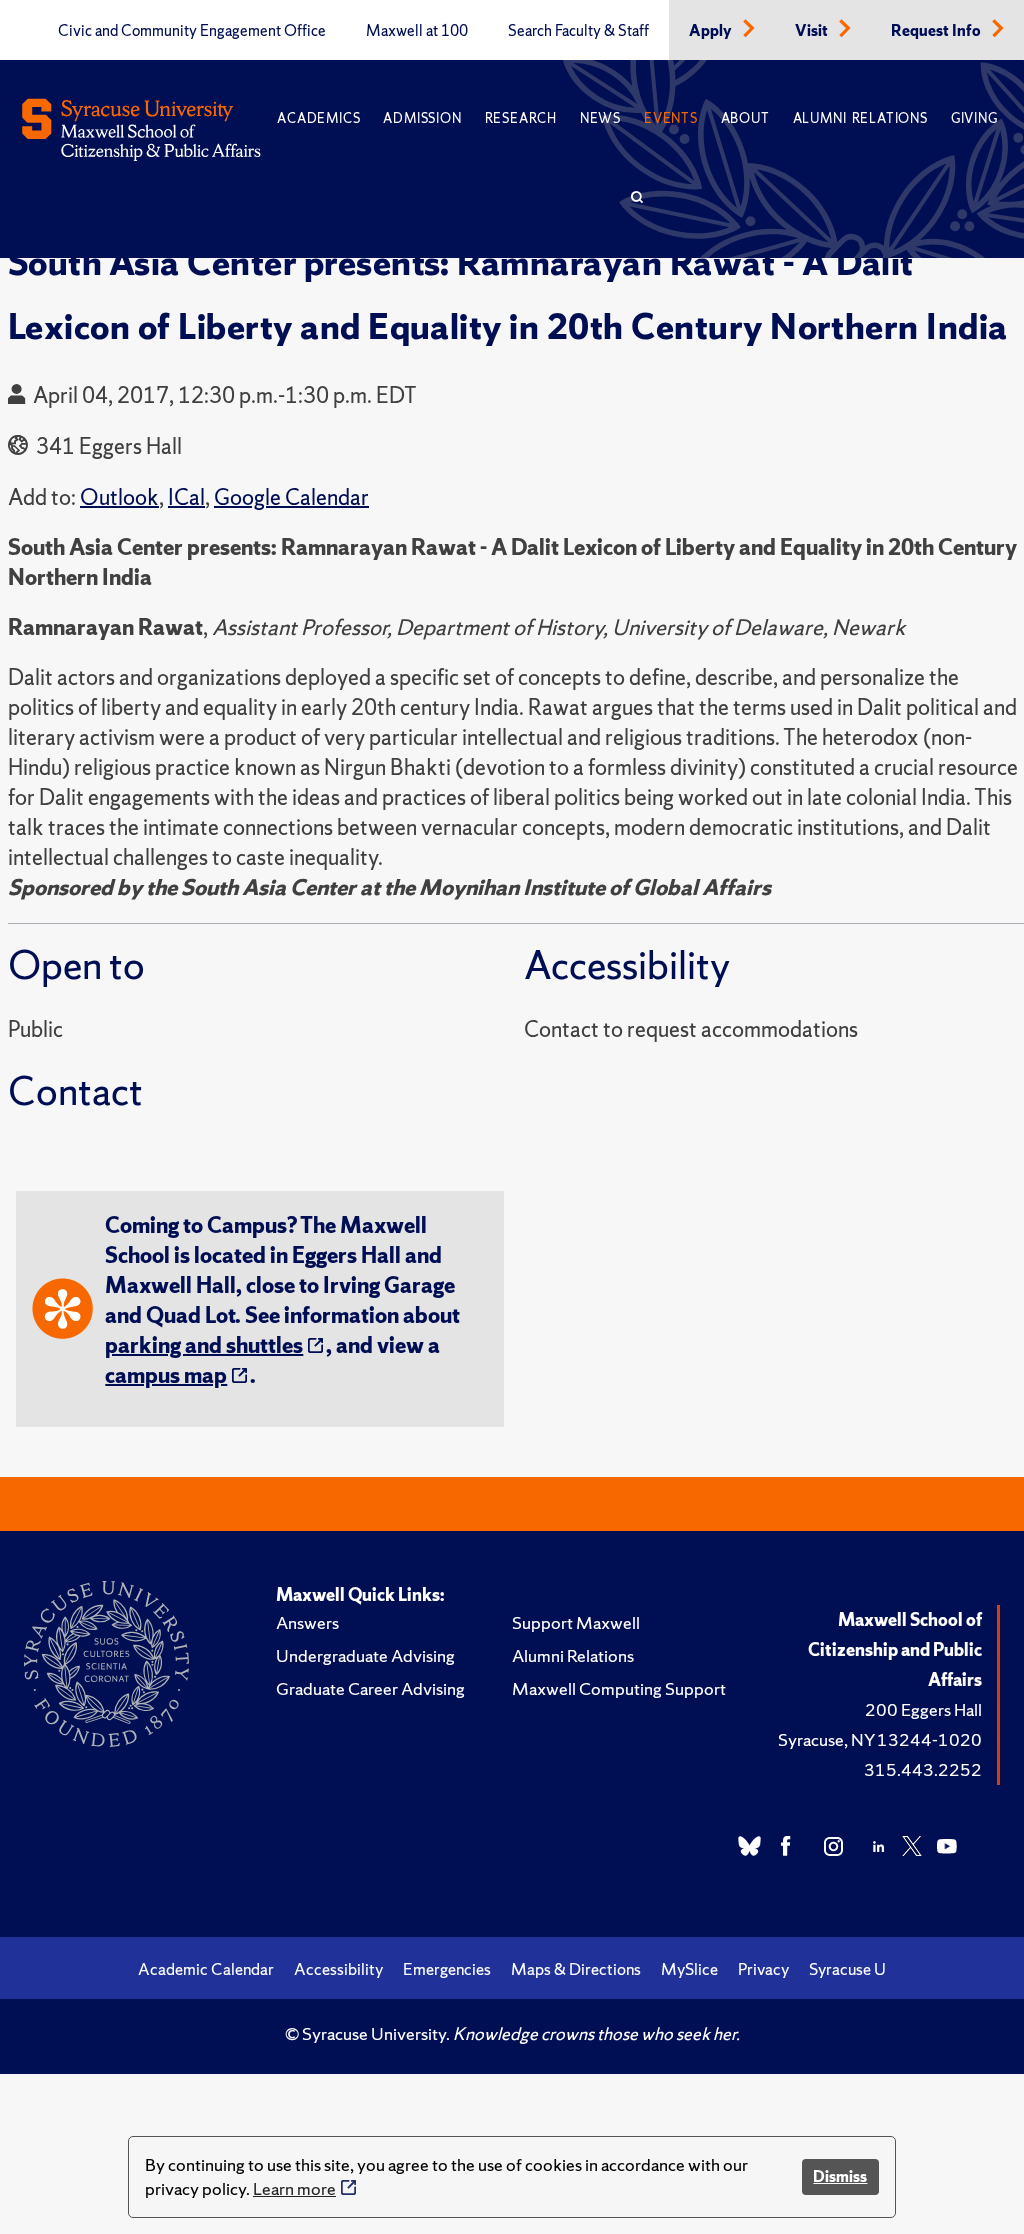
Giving (974, 118)
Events (671, 118)
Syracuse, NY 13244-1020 (880, 1739)
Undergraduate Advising (365, 1655)
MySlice (689, 1969)
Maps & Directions (576, 1969)
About (745, 118)
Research (521, 118)
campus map (166, 1375)
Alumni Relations (860, 118)
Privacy (763, 1969)
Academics (318, 118)
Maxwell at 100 (417, 31)
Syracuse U (847, 1969)
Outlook (119, 497)
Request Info (937, 31)
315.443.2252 (923, 1769)
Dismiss (840, 2176)
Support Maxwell (576, 1622)
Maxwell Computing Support (619, 1688)
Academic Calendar (206, 1969)
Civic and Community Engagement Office (192, 31)
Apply (712, 31)
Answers (307, 1622)
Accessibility (338, 1969)
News (600, 118)
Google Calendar (291, 497)
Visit (813, 31)
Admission (422, 118)
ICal (186, 497)
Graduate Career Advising (370, 1688)
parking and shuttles (204, 1345)
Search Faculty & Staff (578, 31)
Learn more (294, 2188)
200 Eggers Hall (923, 1709)
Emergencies (447, 1969)
